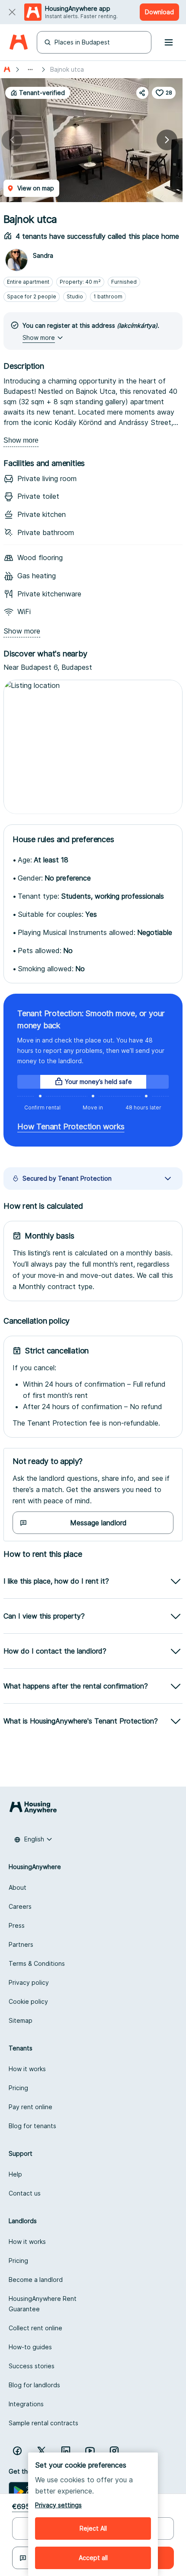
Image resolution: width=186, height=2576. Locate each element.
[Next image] (167, 140)
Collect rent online (35, 2328)
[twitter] (42, 2451)
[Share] (142, 93)
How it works (27, 2069)
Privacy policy (29, 1982)
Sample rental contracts (43, 2423)
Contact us (25, 2193)
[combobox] (33, 1839)
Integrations (26, 2404)
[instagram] (114, 2451)
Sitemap (21, 2020)
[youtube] (90, 2451)
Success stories (32, 2366)
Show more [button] (39, 337)
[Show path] (30, 70)
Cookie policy (28, 2001)
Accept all (93, 2558)
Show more (21, 440)
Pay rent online (30, 2107)
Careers (20, 1906)
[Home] (18, 43)
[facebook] (17, 2451)
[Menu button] (169, 42)
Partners (21, 1944)
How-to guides (30, 2347)
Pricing (18, 2088)
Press (17, 1925)
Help (15, 2174)
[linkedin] (66, 2451)
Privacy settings (58, 2505)
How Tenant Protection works (71, 1126)
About (18, 1887)
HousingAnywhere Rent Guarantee (43, 2304)
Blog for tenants (32, 2126)
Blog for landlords (34, 2385)
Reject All (93, 2528)
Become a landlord (36, 2280)
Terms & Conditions (37, 1963)
